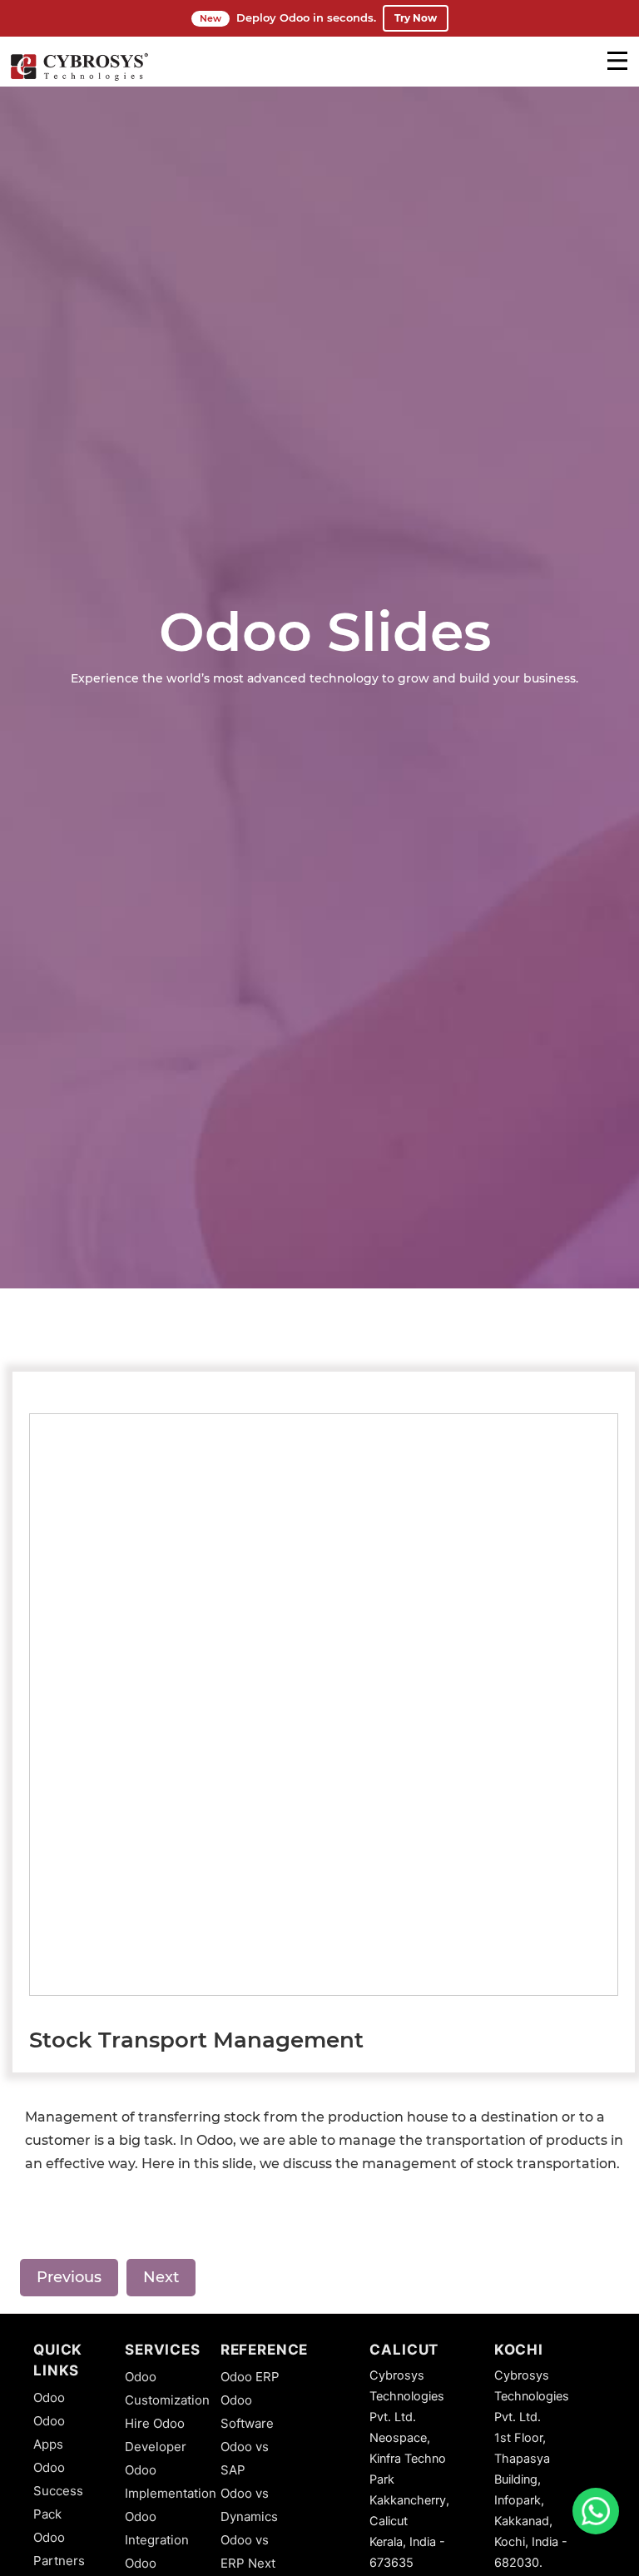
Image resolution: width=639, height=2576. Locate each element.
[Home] (79, 78)
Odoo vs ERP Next (248, 2551)
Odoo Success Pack (58, 2491)
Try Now (416, 18)
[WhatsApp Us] (596, 2511)
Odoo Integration (157, 2528)
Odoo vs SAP (245, 2458)
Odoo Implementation (171, 2482)
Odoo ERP (250, 2377)
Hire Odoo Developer (156, 2435)
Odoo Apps (49, 2432)
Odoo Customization (167, 2388)
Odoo (49, 2397)
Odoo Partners (59, 2549)
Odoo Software (247, 2412)
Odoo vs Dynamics (249, 2505)
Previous (69, 2277)
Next (161, 2277)
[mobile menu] (617, 61)
